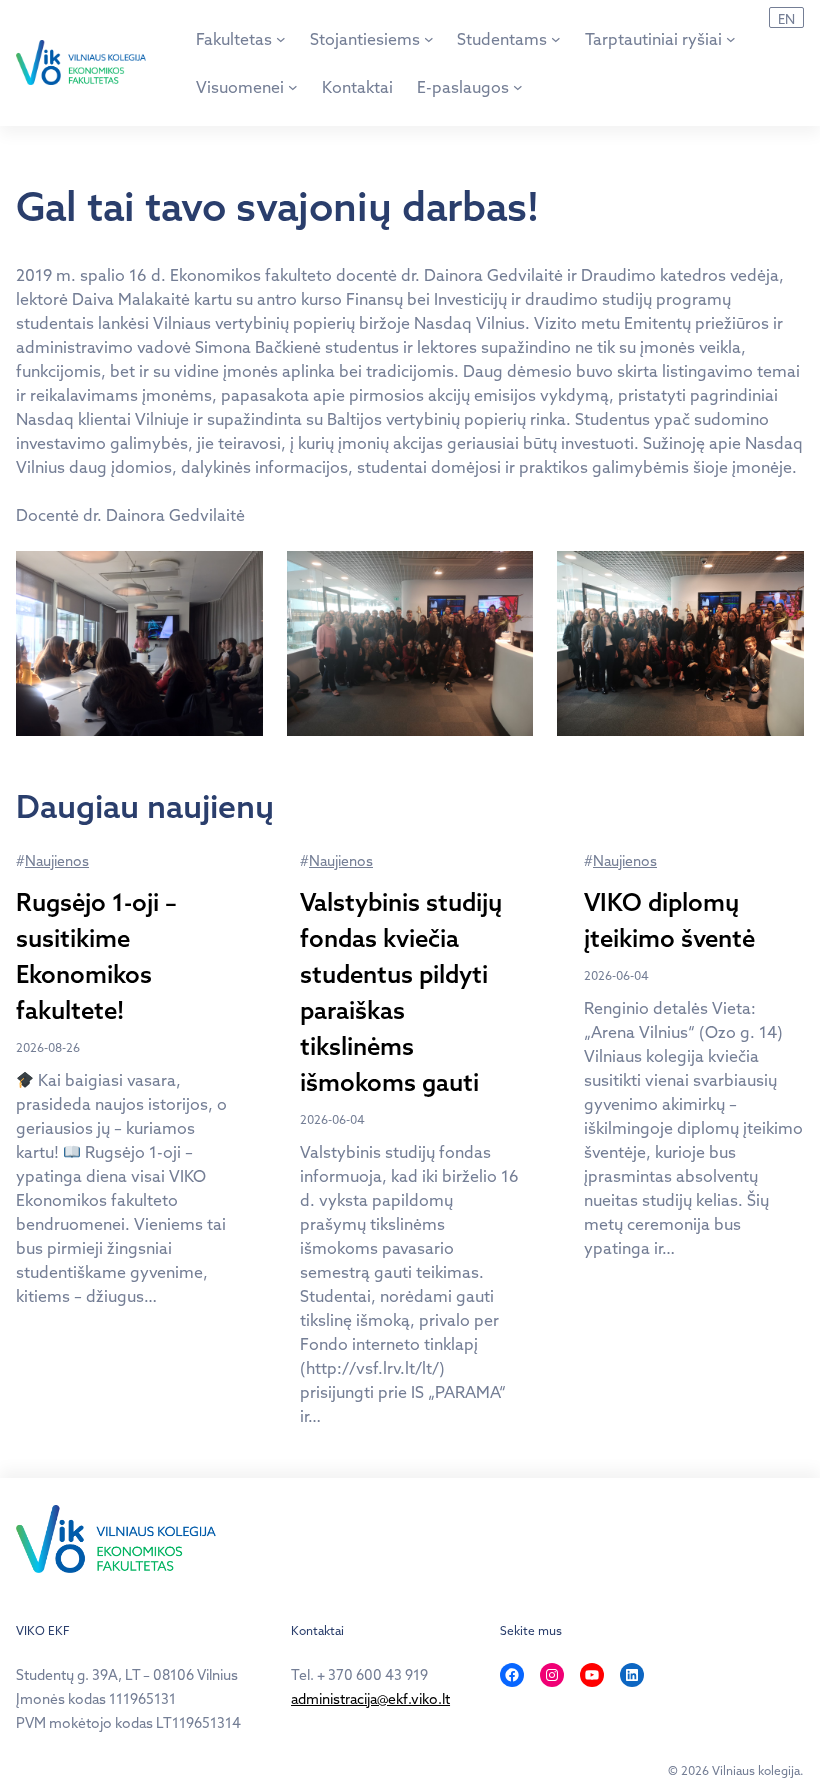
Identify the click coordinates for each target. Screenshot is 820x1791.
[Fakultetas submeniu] (281, 39)
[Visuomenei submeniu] (293, 87)
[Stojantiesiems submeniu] (429, 39)
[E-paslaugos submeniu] (518, 87)
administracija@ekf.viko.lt (370, 1699)
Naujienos (57, 861)
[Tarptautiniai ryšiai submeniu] (731, 39)
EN (786, 19)
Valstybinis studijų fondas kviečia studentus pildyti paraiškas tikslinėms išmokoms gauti (401, 992)
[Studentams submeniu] (556, 39)
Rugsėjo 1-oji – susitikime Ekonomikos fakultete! (96, 956)
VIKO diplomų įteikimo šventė (669, 920)
